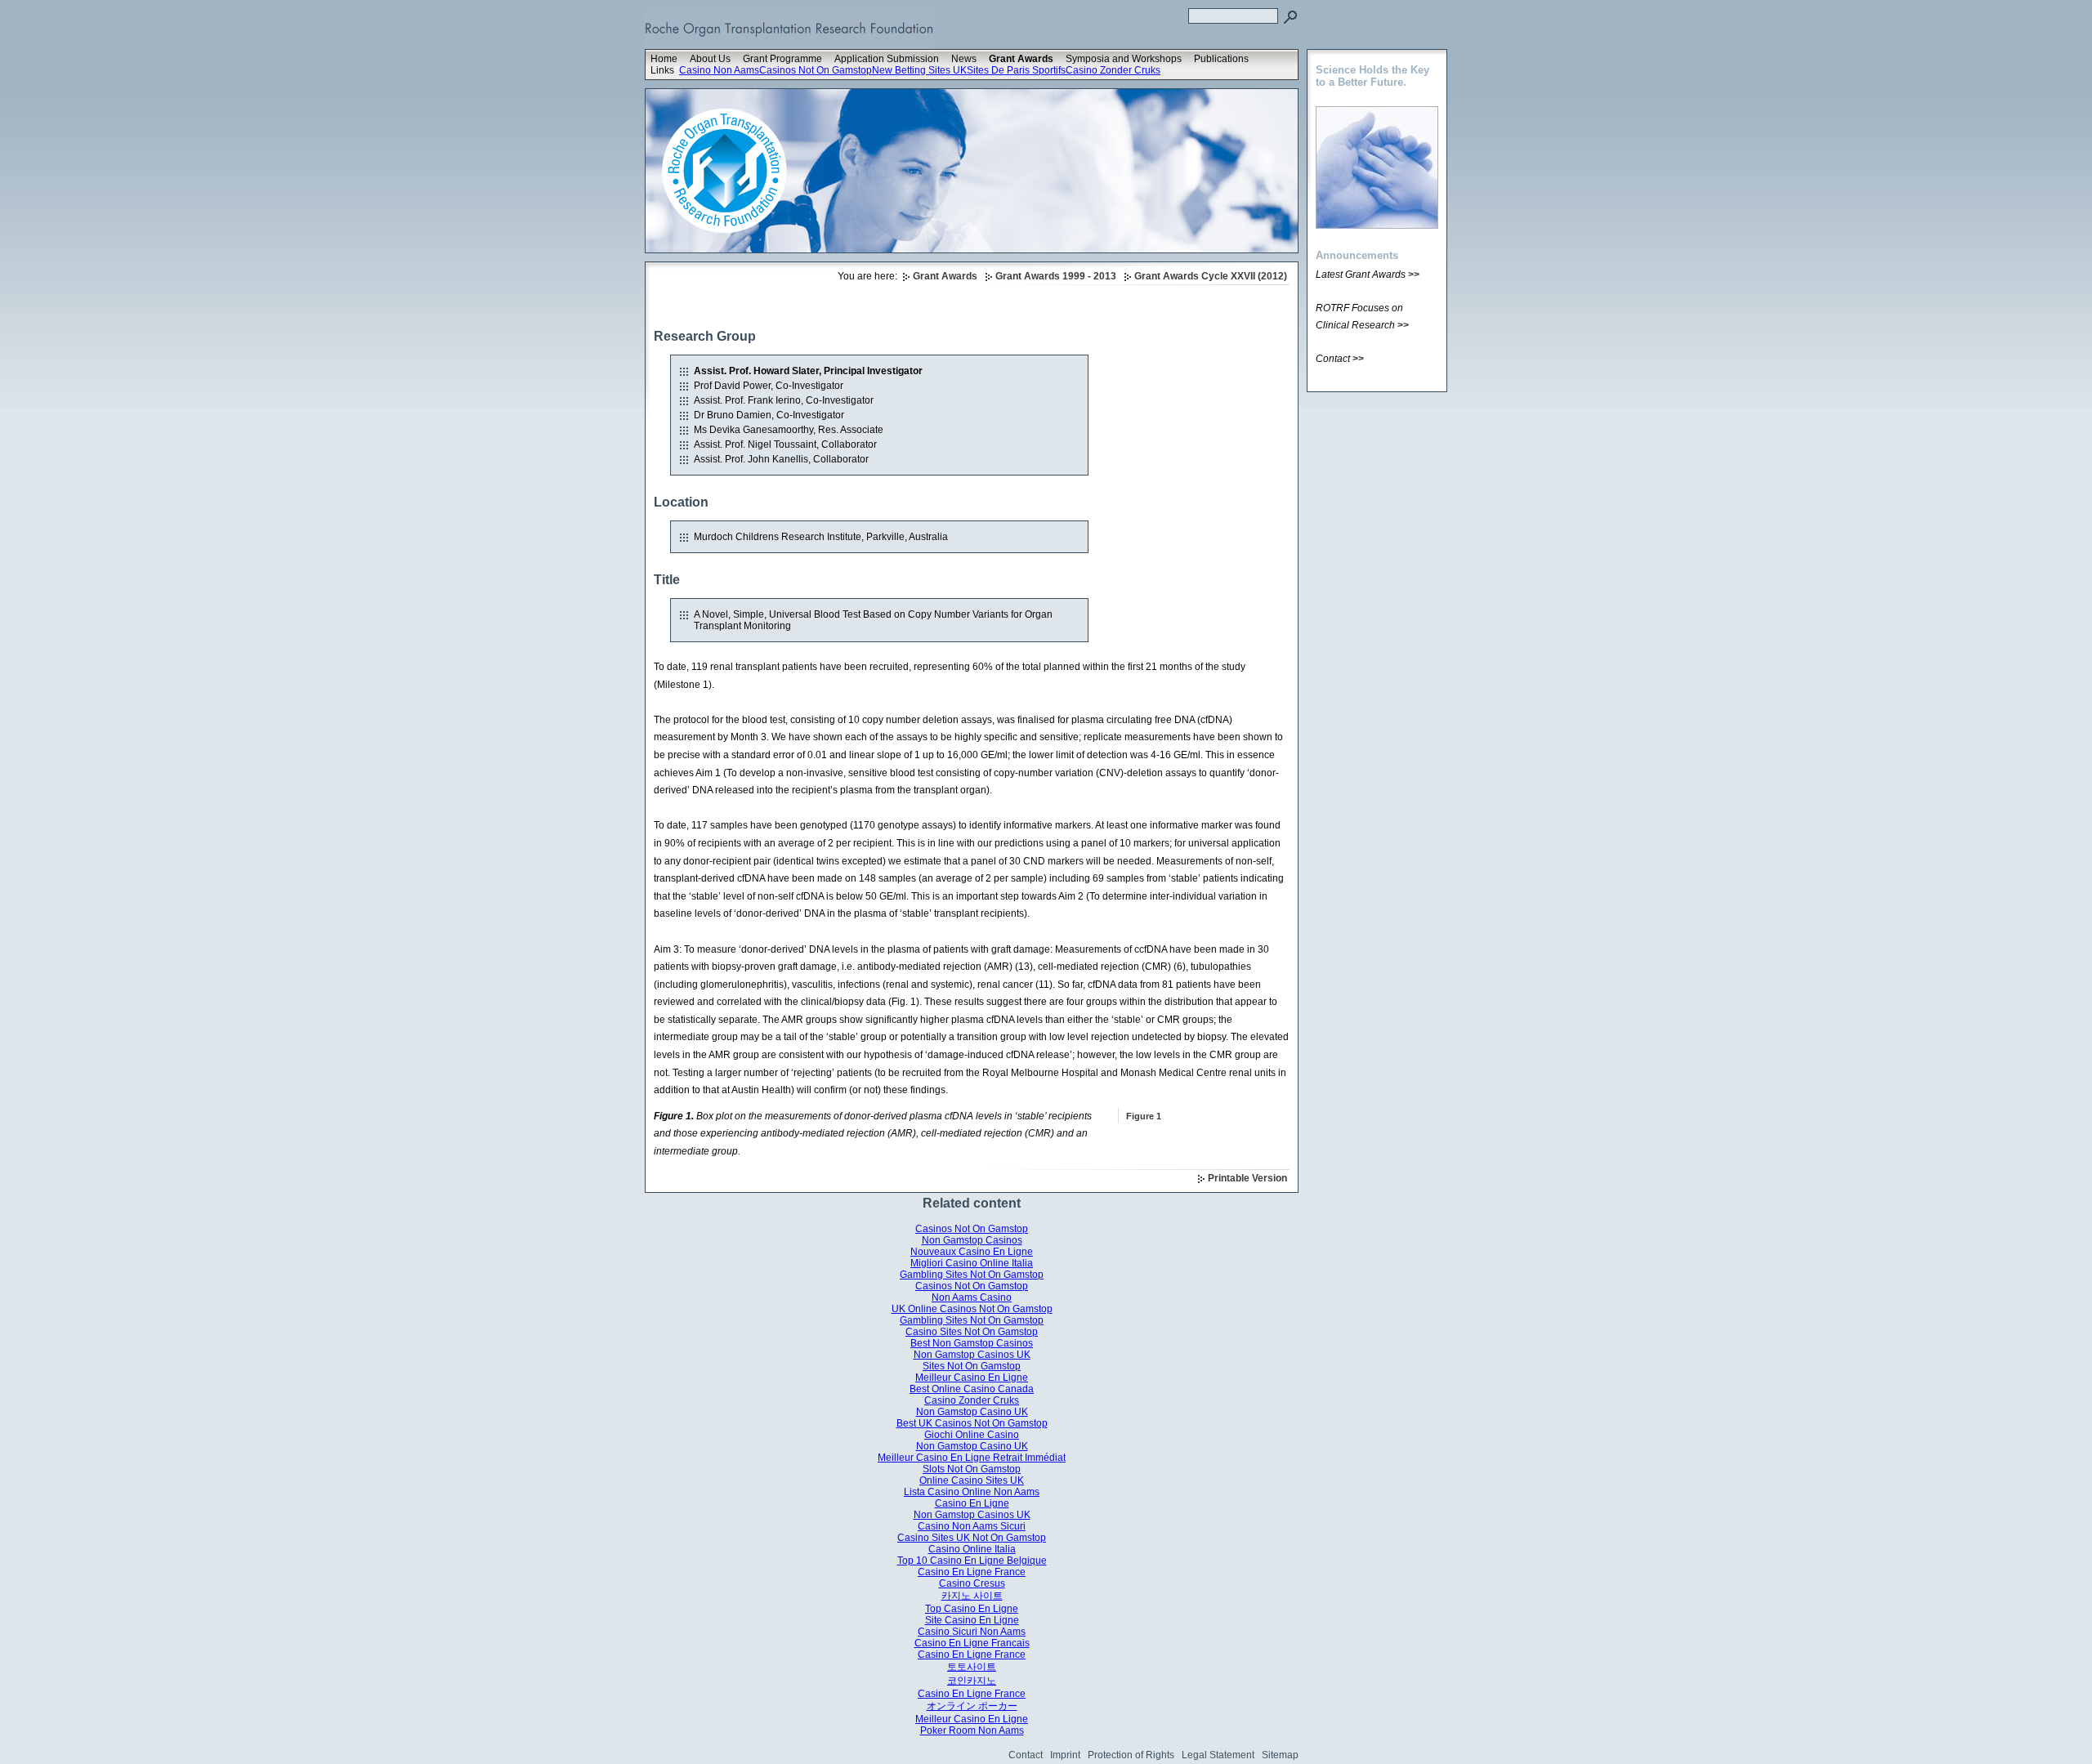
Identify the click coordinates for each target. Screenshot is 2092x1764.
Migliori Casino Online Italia (972, 1263)
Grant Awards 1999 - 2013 (1056, 276)
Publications (1221, 59)
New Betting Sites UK (919, 70)
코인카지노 (972, 1681)
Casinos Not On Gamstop (816, 70)
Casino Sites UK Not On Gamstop (972, 1538)
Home (664, 59)
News (964, 59)
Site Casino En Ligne (972, 1620)
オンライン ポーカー (972, 1706)
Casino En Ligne (972, 1503)
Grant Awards (1021, 59)
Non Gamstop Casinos (972, 1240)
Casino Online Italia (972, 1549)
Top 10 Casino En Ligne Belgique (972, 1561)
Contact (1026, 1755)
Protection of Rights (1131, 1755)
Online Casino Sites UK (972, 1480)
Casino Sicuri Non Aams (972, 1632)
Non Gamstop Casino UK (972, 1412)
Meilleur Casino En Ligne (972, 1378)
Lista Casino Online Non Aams (972, 1492)
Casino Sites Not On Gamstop (972, 1332)
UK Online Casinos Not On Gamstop (972, 1309)
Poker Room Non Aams (972, 1731)
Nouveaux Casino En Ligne (972, 1252)
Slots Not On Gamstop (972, 1469)
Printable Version (1247, 1178)
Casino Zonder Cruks (1113, 70)
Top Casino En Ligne (972, 1609)
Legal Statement (1218, 1755)
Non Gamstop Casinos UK (972, 1355)
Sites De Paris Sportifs (1016, 70)
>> (1414, 275)
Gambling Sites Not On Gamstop (972, 1275)
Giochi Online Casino (972, 1435)
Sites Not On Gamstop (972, 1366)
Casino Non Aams (719, 70)
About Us (710, 59)
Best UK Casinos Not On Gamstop (972, 1423)
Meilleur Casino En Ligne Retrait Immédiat (972, 1458)
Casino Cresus (972, 1583)
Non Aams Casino (972, 1297)
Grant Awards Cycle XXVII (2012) (1211, 276)
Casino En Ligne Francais (972, 1643)
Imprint (1065, 1755)
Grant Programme (782, 59)
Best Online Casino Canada (972, 1389)
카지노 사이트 (972, 1596)
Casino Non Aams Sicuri (972, 1526)
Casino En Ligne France (972, 1572)
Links (662, 70)
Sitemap (1280, 1755)
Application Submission (887, 59)
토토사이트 (972, 1667)
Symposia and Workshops (1124, 59)
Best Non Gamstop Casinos (972, 1343)
